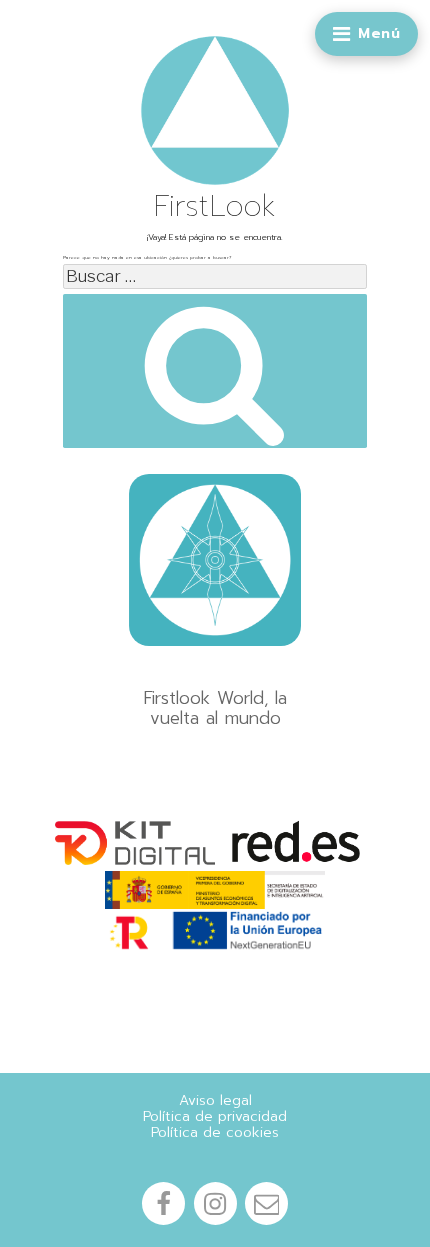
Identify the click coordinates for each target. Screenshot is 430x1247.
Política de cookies (215, 1133)
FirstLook (215, 206)
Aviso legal (215, 1101)
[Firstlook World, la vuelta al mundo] (215, 560)
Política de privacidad (215, 1117)
